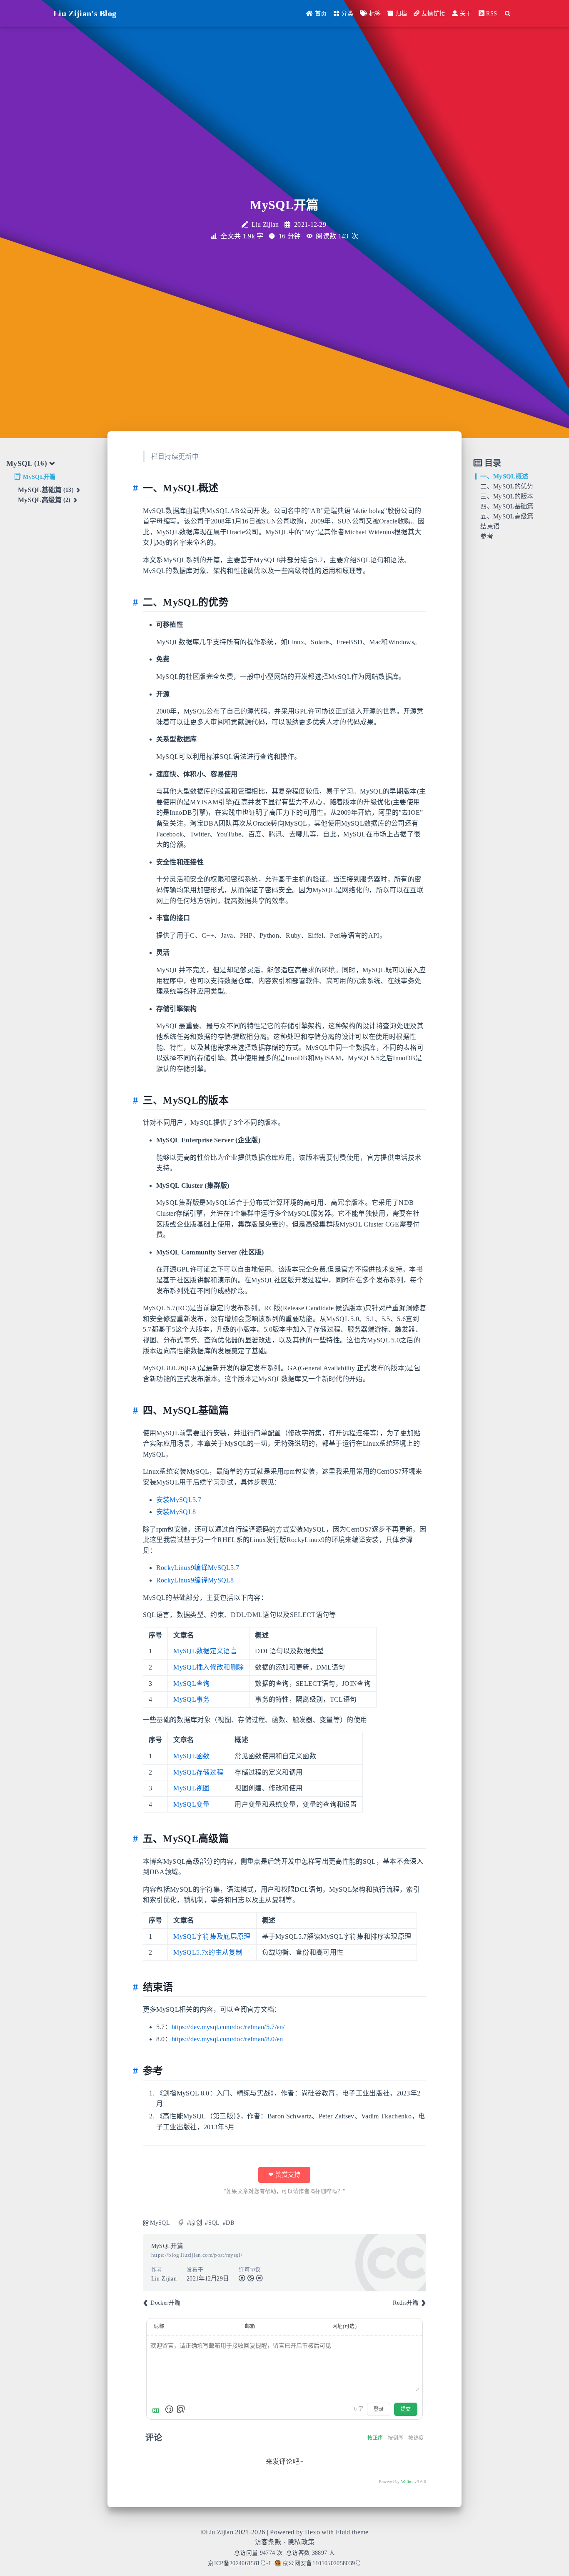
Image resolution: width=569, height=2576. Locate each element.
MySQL (160, 2223)
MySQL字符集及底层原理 (212, 1936)
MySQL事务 (191, 1699)
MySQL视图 (191, 1788)
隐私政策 (301, 2542)
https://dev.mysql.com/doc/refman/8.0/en (227, 2039)
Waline (407, 2482)
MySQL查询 (191, 1684)
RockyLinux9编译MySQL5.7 (198, 1568)
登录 (379, 2409)
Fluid (343, 2532)
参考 (487, 536)
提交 (406, 2409)
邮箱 (250, 2326)
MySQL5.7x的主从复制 (208, 1952)
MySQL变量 (191, 1804)
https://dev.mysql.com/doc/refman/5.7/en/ (228, 2027)
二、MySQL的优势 (507, 486)
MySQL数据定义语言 (205, 1651)
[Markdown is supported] (157, 2409)
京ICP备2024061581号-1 (240, 2563)
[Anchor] (138, 488)
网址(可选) (344, 2326)
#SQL (212, 2223)
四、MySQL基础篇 (507, 506)
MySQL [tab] (27, 463)
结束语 (490, 526)
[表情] (169, 2409)
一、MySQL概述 (504, 476)
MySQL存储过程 (198, 1772)
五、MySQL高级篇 (507, 516)
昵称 (159, 2326)
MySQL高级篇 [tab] (44, 500)
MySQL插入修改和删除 (208, 1667)
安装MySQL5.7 (179, 1500)
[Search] (508, 14)
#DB (228, 2223)
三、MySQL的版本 (507, 496)
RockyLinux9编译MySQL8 (195, 1580)
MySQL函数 (191, 1756)
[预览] (181, 2409)
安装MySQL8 (176, 1512)
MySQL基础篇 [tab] (46, 490)
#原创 (195, 2223)
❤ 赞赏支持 (284, 2175)
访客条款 (268, 2542)
